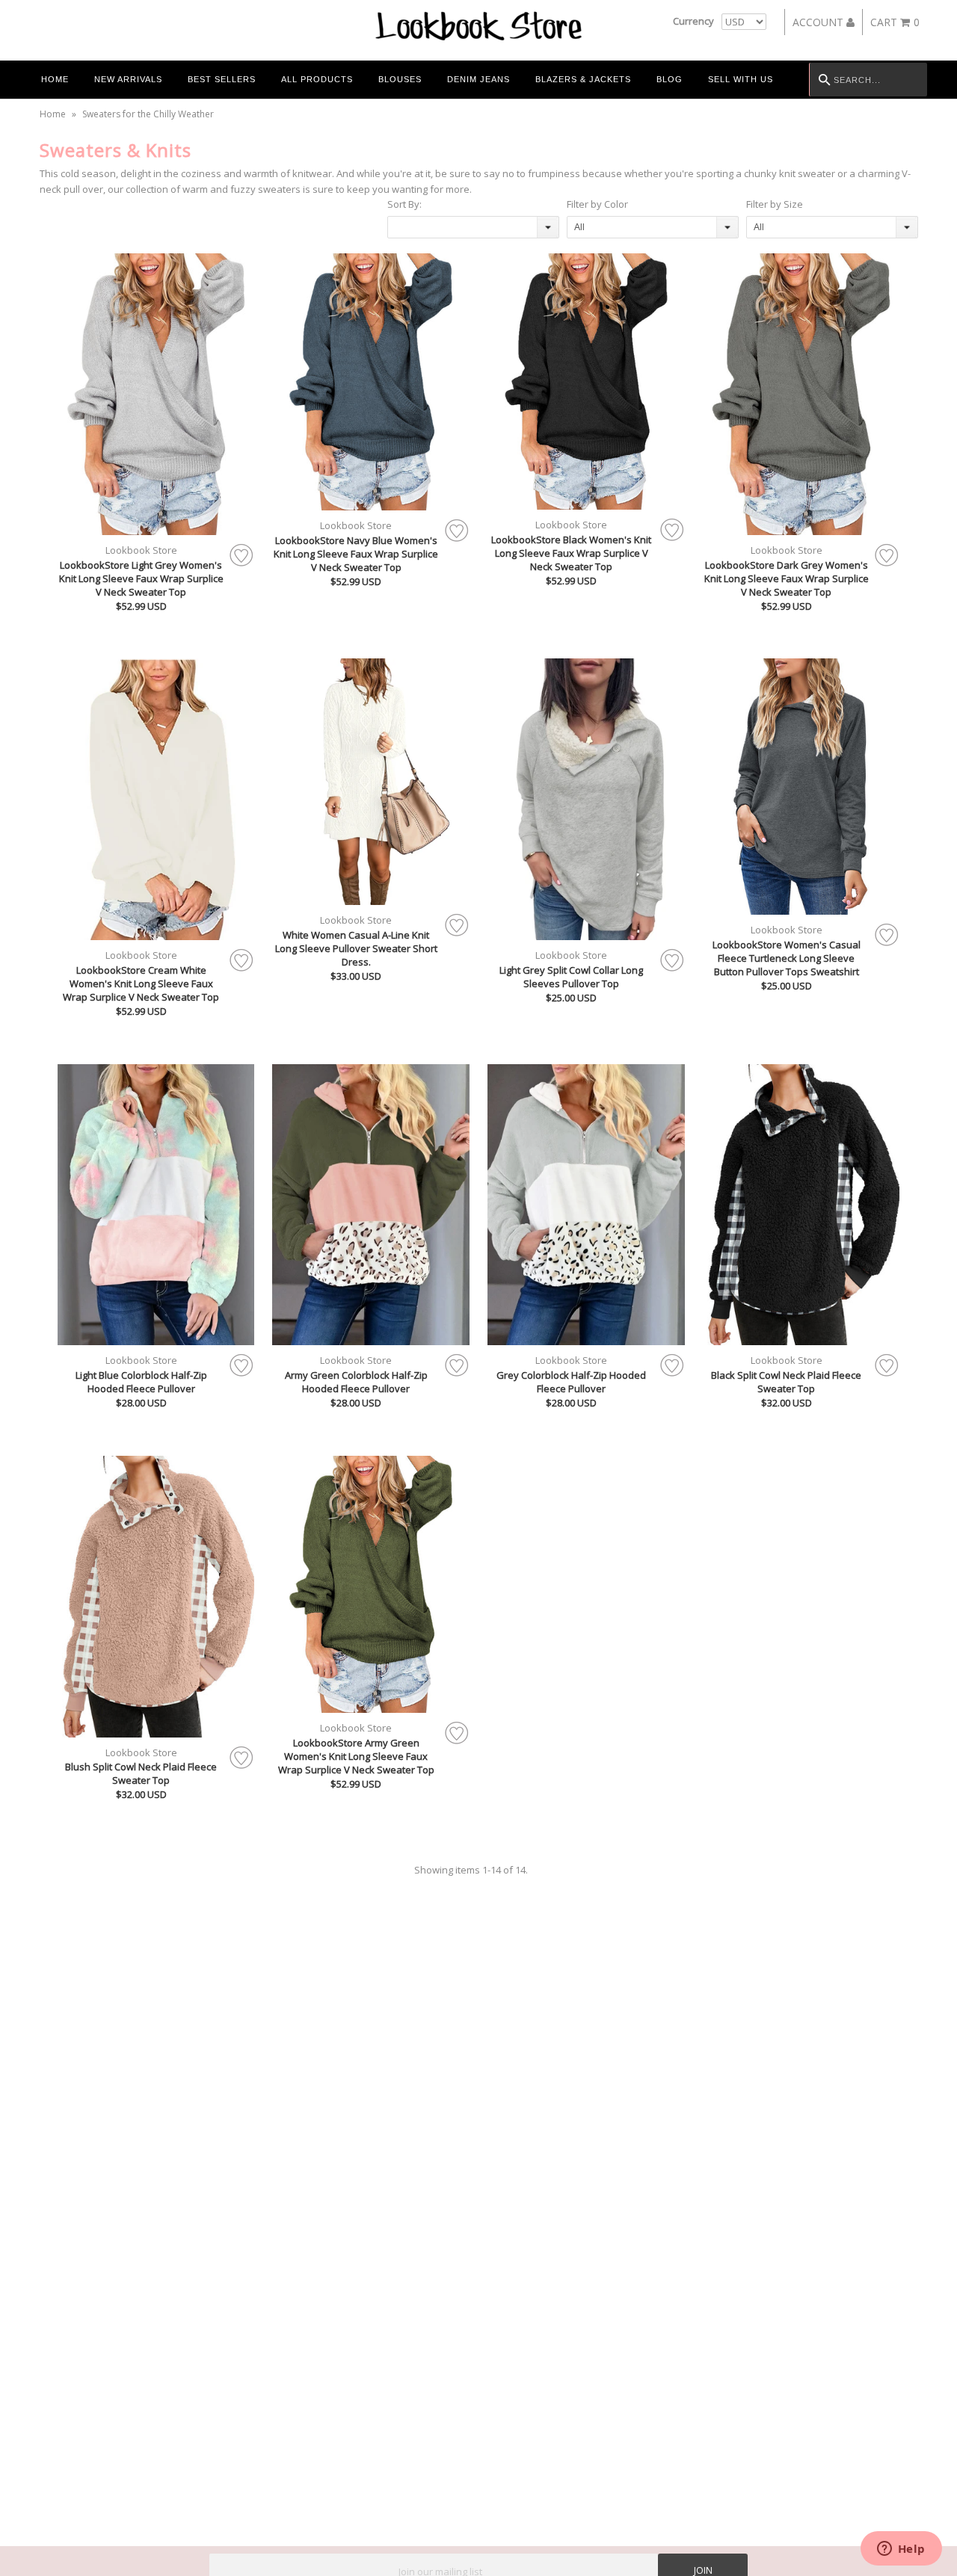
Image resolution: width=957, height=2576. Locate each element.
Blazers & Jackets (583, 79)
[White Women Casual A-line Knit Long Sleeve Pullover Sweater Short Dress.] (371, 782)
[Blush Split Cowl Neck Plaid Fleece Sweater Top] (156, 1597)
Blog (670, 79)
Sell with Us (741, 79)
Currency (693, 21)
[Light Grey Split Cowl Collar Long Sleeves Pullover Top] (586, 799)
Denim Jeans (478, 79)
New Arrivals (128, 79)
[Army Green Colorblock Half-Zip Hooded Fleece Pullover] (371, 1205)
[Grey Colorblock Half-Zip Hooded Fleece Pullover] (586, 1205)
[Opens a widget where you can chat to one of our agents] (901, 2550)
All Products (317, 79)
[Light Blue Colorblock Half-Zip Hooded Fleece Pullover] (156, 1205)
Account (819, 22)
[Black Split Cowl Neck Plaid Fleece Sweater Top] (801, 1205)
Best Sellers (222, 79)
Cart (895, 22)
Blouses (400, 79)
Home (55, 79)
